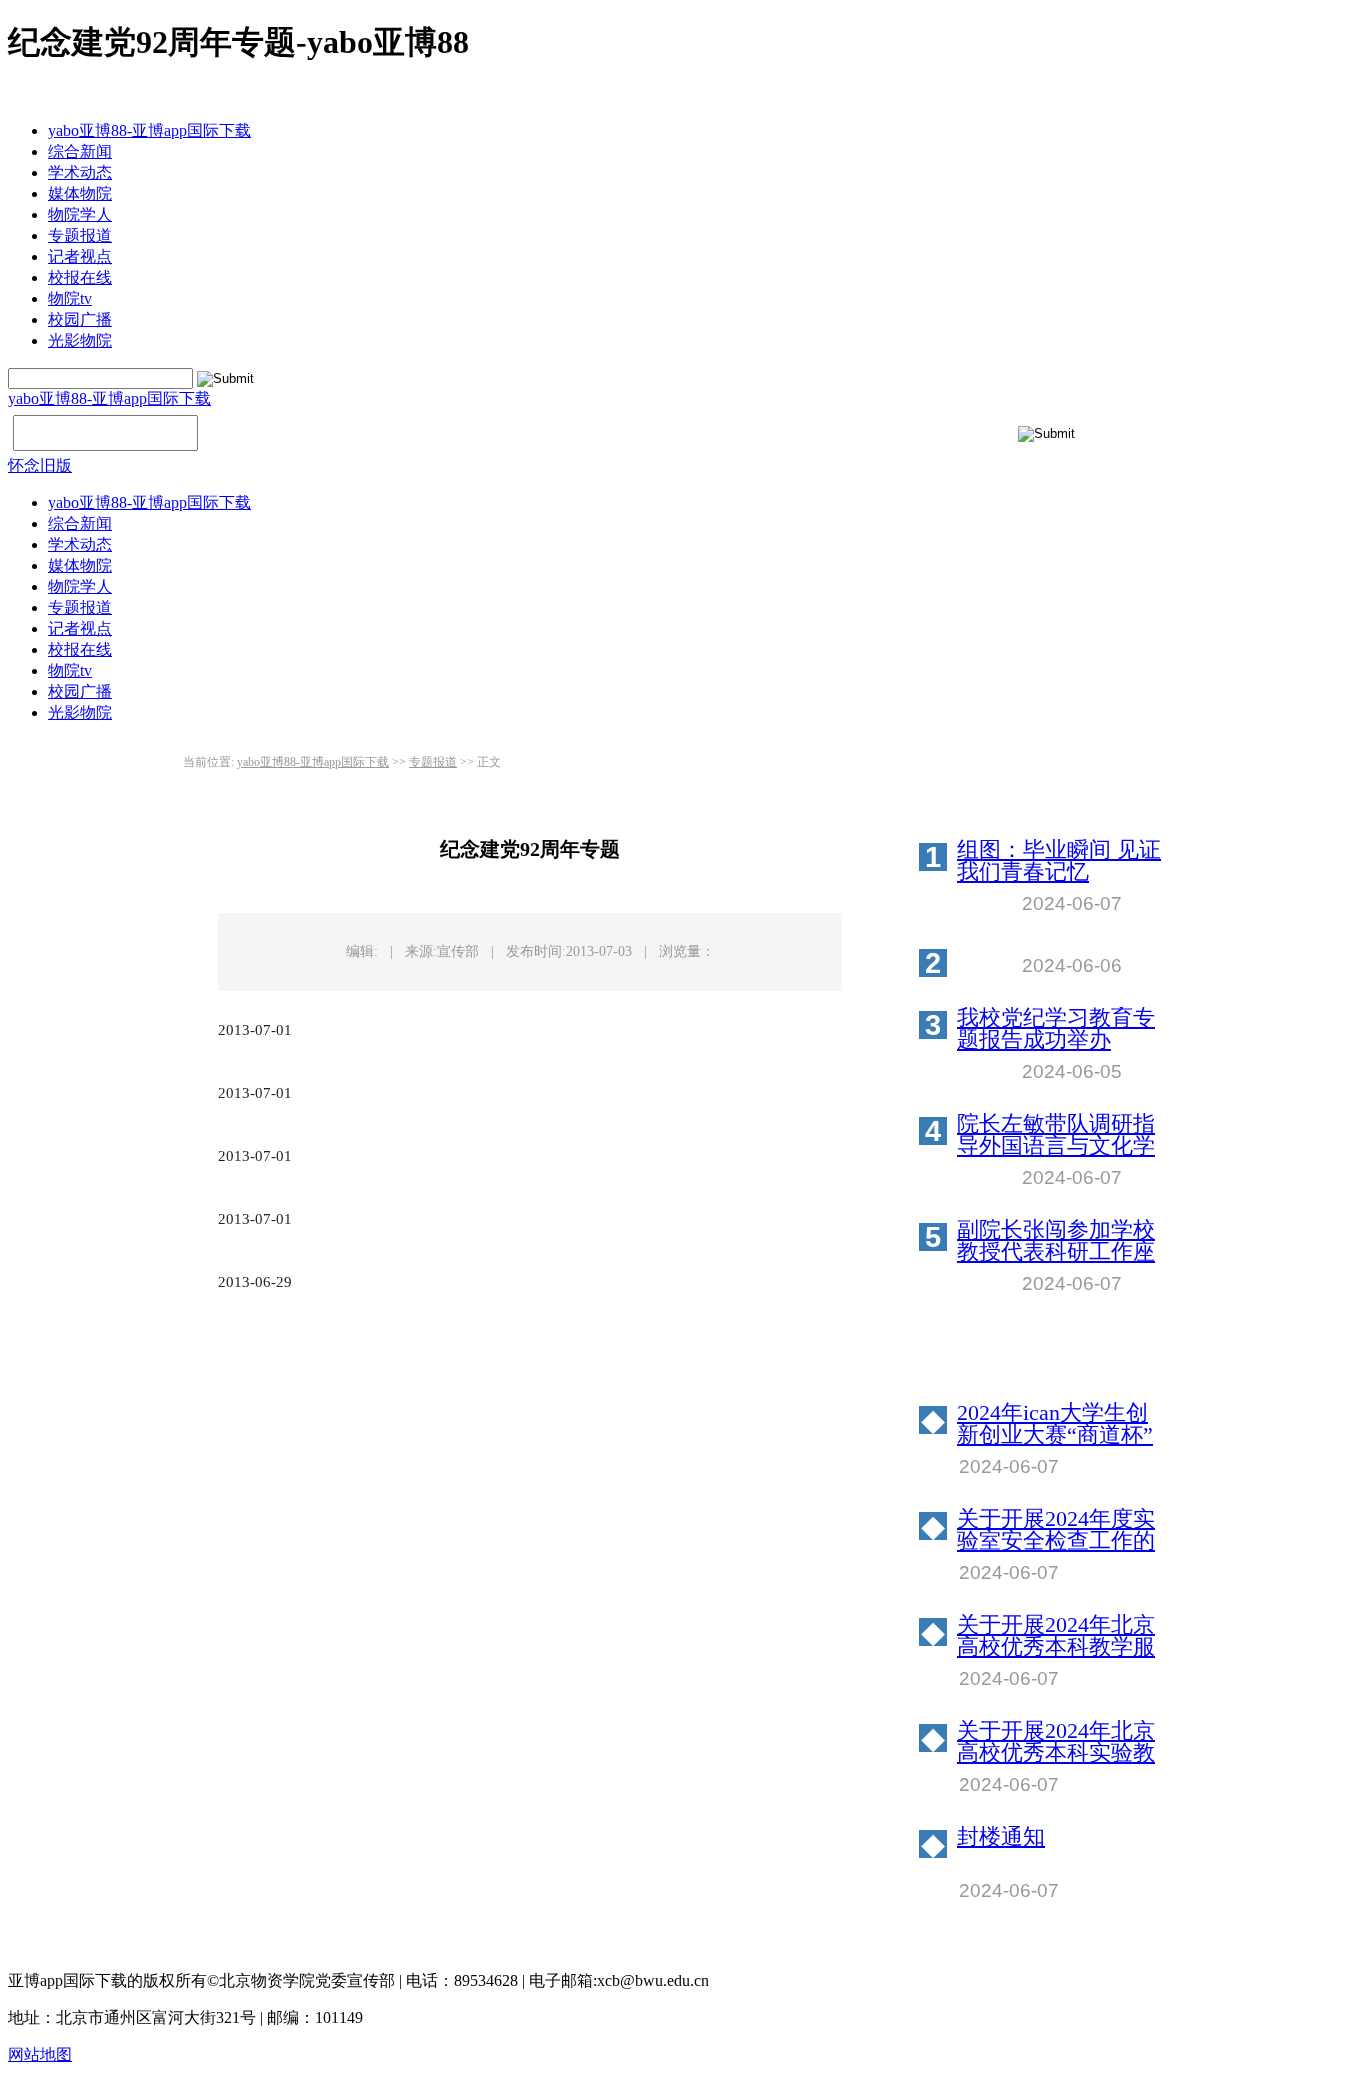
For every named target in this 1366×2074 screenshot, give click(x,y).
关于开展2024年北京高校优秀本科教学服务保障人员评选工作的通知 (1056, 1636)
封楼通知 (1001, 1837)
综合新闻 (80, 151)
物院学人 (80, 214)
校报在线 (80, 277)
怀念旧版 (40, 465)
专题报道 (80, 235)
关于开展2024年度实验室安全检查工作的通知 (1056, 1530)
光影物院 (80, 340)
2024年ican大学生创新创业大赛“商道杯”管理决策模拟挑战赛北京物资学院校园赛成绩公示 (1056, 1424)
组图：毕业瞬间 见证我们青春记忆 (1059, 861)
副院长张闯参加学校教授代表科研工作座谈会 (1056, 1241)
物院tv (70, 298)
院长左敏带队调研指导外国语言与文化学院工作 (1056, 1135)
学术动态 (80, 172)
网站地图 (40, 2054)
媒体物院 (80, 193)
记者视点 (80, 256)
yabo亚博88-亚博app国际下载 (149, 130)
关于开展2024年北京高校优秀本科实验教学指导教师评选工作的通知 (1056, 1742)
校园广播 (80, 319)
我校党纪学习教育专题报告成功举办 (1056, 1029)
